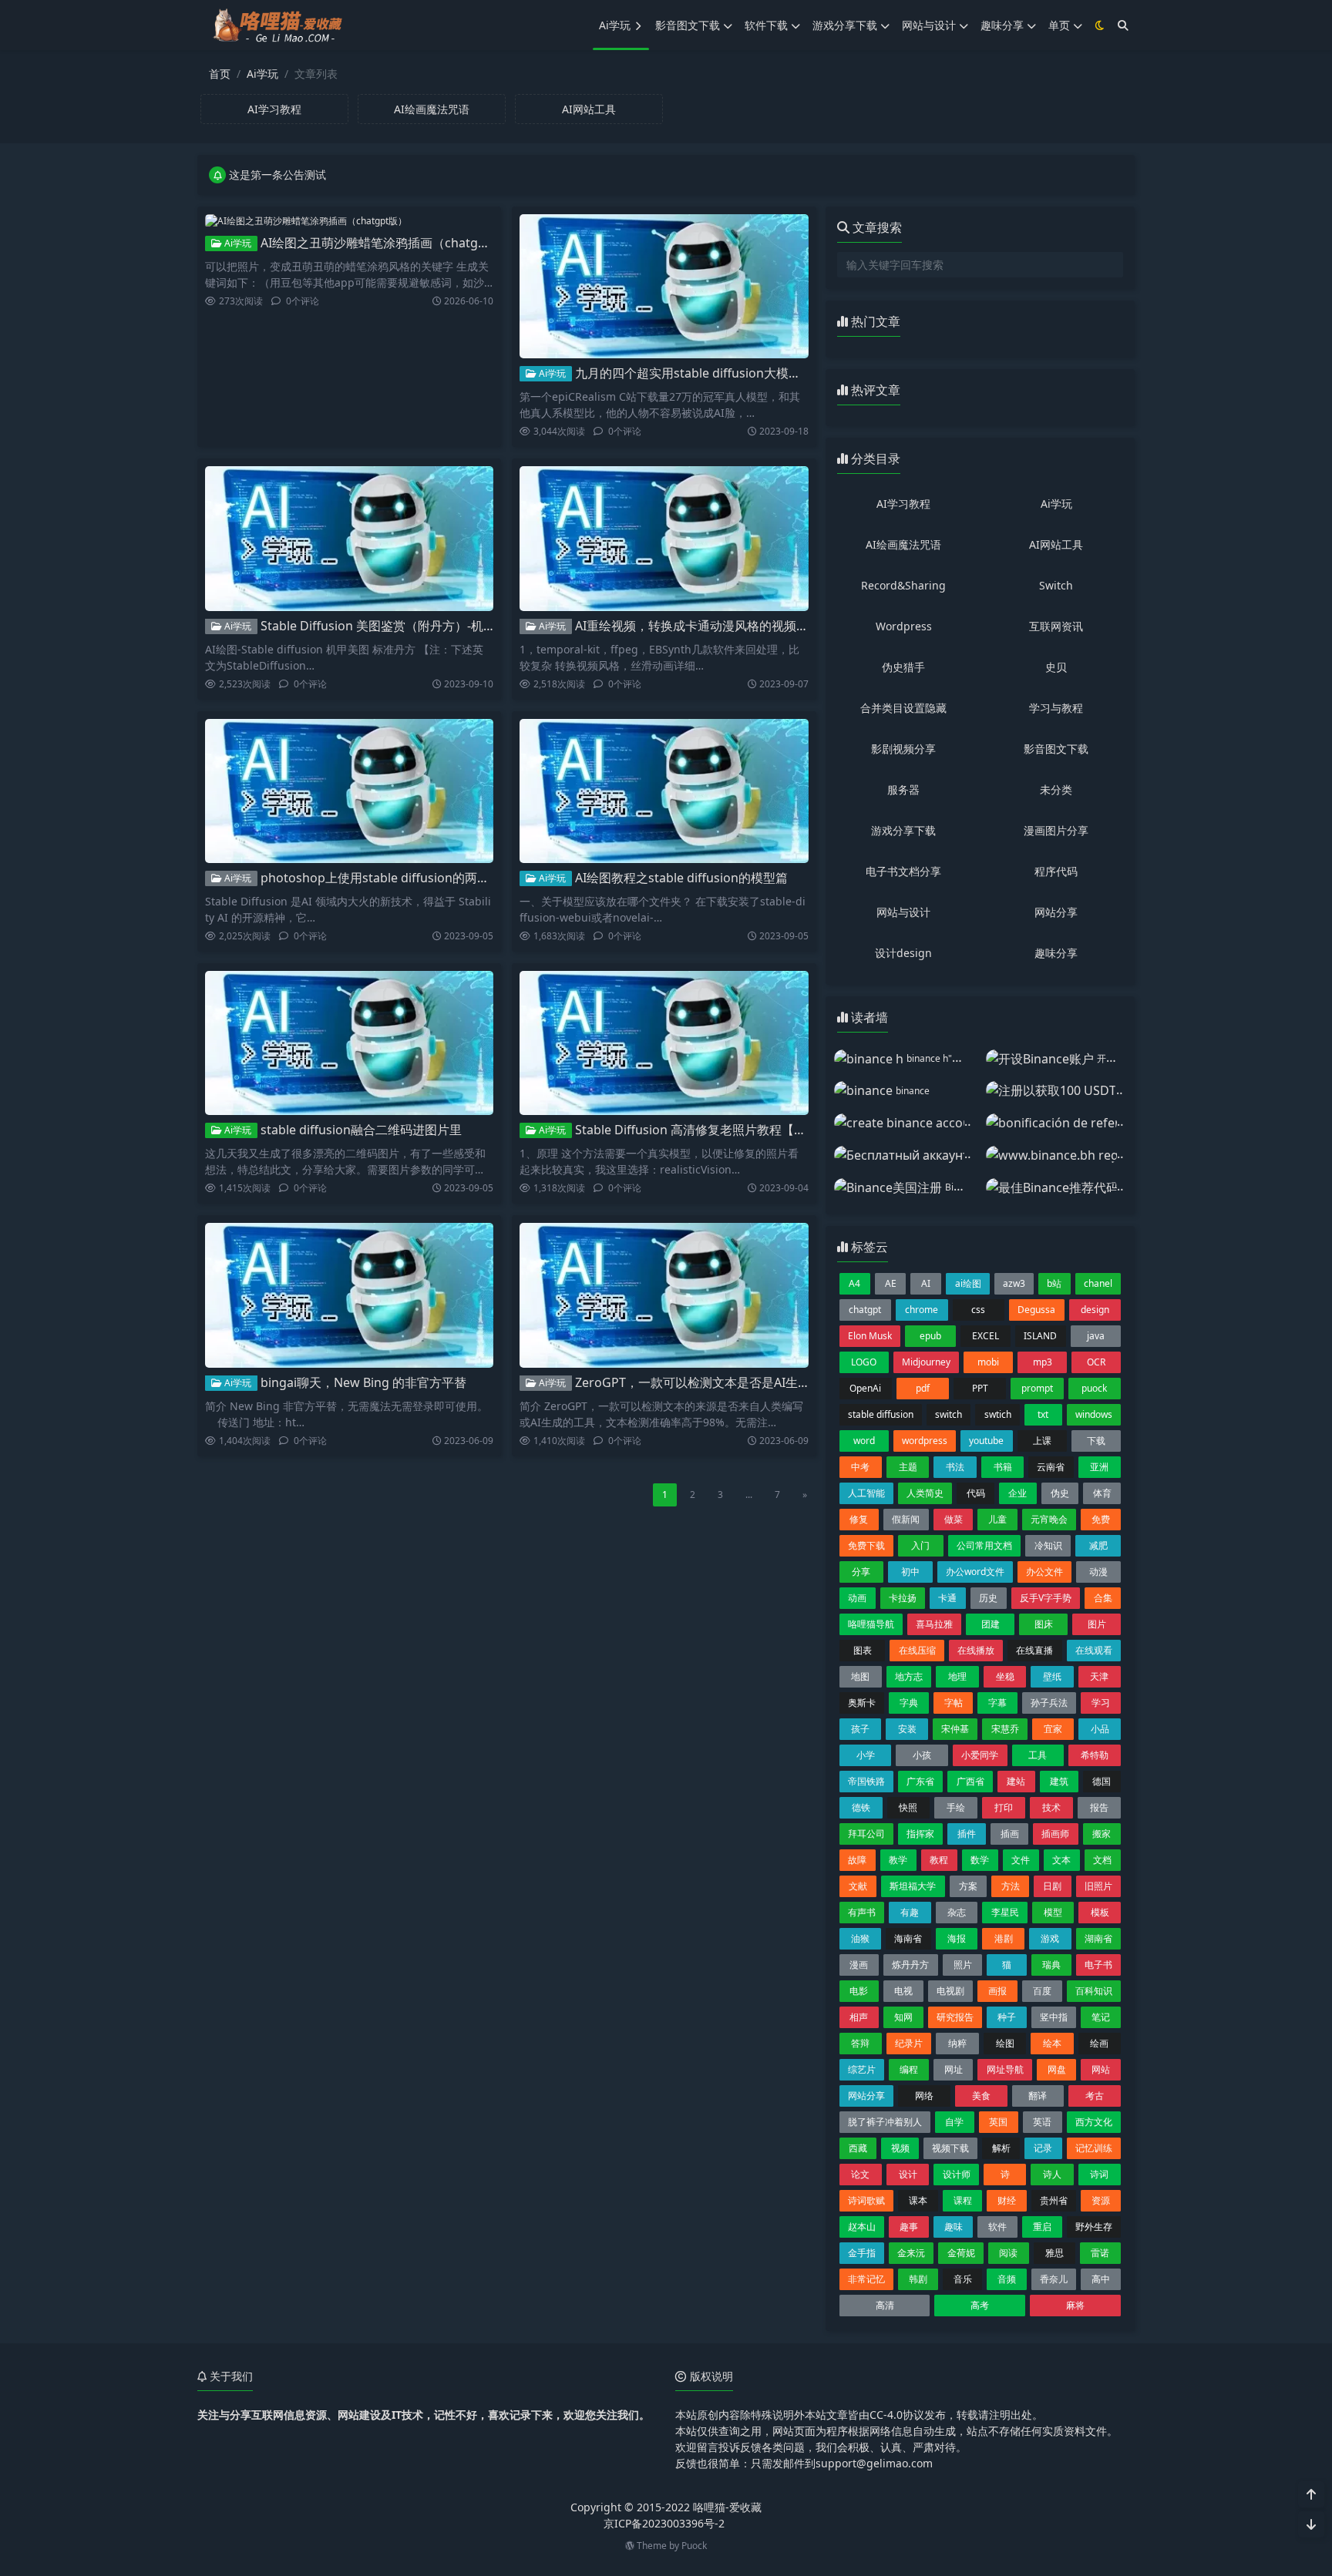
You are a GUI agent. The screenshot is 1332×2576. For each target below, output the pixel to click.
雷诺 (1100, 2253)
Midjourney (926, 1362)
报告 (1099, 1807)
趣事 (909, 2227)
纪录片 (909, 2043)
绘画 (1099, 2043)
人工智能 (866, 1493)
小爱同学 (980, 1755)
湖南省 (1098, 1938)
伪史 (1060, 1493)
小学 (866, 1755)
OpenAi (865, 1388)
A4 (854, 1283)
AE (891, 1283)
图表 (863, 1650)
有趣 (910, 1912)
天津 (1099, 1676)
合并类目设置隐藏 (903, 708)
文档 (1102, 1860)
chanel (1098, 1283)
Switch (1056, 585)
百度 (1042, 1991)
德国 (1102, 1781)
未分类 (1056, 789)
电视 (903, 1991)
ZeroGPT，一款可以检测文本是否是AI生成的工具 (711, 1382)
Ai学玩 (615, 25)
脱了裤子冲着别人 (885, 2122)
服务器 (903, 789)
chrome (922, 1310)
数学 (980, 1860)
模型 (1053, 1912)
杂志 (957, 1912)
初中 (910, 1572)
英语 (1042, 2122)
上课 (1042, 1441)
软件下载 (766, 25)
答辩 (860, 2043)
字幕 (997, 1703)
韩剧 (918, 2279)
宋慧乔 (1005, 1729)
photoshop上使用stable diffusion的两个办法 (387, 878)
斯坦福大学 (913, 1886)
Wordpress (904, 626)
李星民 (1005, 1912)
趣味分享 (1002, 25)
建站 (1016, 1781)
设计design (903, 953)
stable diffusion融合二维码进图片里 (361, 1130)
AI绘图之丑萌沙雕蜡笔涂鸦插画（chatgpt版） (388, 243)
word (864, 1441)
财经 (1007, 2200)
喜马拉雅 (934, 1624)
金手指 (862, 2253)
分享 (861, 1572)
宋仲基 (955, 1729)
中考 (860, 1467)
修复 (859, 1519)
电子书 (1098, 1965)
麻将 (1075, 2305)
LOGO (864, 1362)
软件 (997, 2227)
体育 (1102, 1493)
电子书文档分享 (903, 871)
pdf (923, 1388)
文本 (1061, 1860)
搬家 (1102, 1834)
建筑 (1059, 1781)
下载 (1096, 1441)
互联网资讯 (1056, 626)
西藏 (858, 2148)
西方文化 (1094, 2122)
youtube (986, 1441)
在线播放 (976, 1650)
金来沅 (911, 2253)
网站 (1101, 2069)
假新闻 (906, 1519)
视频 (900, 2148)
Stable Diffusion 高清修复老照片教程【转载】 (703, 1130)
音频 (1007, 2279)
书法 (955, 1467)
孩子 (860, 1729)
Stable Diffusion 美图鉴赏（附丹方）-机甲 (378, 626)
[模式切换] (1100, 25)
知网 (903, 2017)
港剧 (1004, 1938)
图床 (1044, 1624)
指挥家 (920, 1834)
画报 (997, 1991)
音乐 (963, 2279)
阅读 (1008, 2253)
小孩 (922, 1755)
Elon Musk (870, 1336)
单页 (1059, 25)
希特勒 (1095, 1755)
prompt (1037, 1388)
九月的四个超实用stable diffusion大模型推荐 (700, 373)
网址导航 (1005, 2069)
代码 (976, 1493)
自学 (954, 2122)
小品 (1100, 1729)
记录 (1043, 2148)
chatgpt (865, 1310)
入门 (920, 1545)
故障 (857, 1860)
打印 (1004, 1807)
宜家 (1053, 1729)
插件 (967, 1834)
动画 (857, 1598)
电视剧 (950, 1991)
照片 (963, 1965)
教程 (939, 1860)
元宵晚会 (1049, 1519)
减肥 (1098, 1545)
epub (930, 1336)
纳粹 (957, 2043)
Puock (694, 2546)
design (1095, 1310)
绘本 (1052, 2043)
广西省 (970, 1781)
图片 (1097, 1624)
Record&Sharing (903, 585)
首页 (220, 74)
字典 (909, 1703)
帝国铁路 (866, 1781)
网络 (924, 2096)
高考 (980, 2305)
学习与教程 (1056, 708)
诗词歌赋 (866, 2200)
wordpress (925, 1441)
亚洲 (1099, 1467)
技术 (1051, 1807)
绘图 (1005, 2043)
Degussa (1036, 1310)
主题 (908, 1467)
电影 (859, 1991)
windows (1094, 1414)
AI (926, 1283)
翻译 (1038, 2096)
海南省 (908, 1938)
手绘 (956, 1807)
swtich (998, 1414)
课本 (918, 2200)
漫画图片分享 (1056, 830)
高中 (1101, 2279)
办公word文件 (975, 1572)
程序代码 (1056, 871)
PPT (980, 1388)
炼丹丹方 (910, 1965)
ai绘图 (968, 1283)
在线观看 (1094, 1650)
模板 (1100, 1912)
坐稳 (1005, 1676)
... (749, 1495)
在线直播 (1034, 1650)
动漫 (1098, 1572)
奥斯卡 (862, 1703)
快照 (908, 1807)
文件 (1021, 1860)
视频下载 (950, 2148)
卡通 (947, 1598)
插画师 (1055, 1834)
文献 (858, 1886)
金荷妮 (961, 2253)
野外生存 (1094, 2227)
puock (1094, 1388)
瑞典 (1051, 1965)
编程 (909, 2069)
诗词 (1099, 2174)
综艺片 (862, 2069)
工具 (1038, 1755)
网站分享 (1056, 912)
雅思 (1054, 2253)
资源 (1101, 2200)
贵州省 (1054, 2200)
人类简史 (925, 1493)
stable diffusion (881, 1414)
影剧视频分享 (903, 749)
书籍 (1003, 1467)
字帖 (954, 1703)
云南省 (1051, 1467)
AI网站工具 (1056, 544)
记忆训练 (1094, 2148)
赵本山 (862, 2227)
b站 (1054, 1283)
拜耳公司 (866, 1834)
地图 (860, 1676)
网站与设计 (929, 25)
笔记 (1101, 2017)
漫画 (859, 1965)
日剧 (1052, 1886)
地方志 (909, 1676)
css (978, 1310)
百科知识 (1094, 1991)
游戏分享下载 (845, 25)
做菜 (954, 1519)
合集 (1103, 1598)
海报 (957, 1938)
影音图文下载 (688, 25)
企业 (1017, 1493)
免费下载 (866, 1545)
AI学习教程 (903, 504)
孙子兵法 (1049, 1703)
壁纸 (1052, 1676)
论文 (860, 2174)
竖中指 (1054, 2017)
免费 (1101, 1519)
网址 (954, 2069)
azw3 (1014, 1283)
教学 (898, 1860)
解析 (1001, 2148)
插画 (1010, 1834)
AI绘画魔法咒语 (903, 544)
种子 (1007, 2017)
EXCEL (986, 1336)
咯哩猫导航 (871, 1624)
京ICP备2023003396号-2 (664, 2523)
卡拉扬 (903, 1598)
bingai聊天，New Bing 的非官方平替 (363, 1382)
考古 (1095, 2096)
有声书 (862, 1912)
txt (1043, 1414)
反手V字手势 (1046, 1598)
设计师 (957, 2174)
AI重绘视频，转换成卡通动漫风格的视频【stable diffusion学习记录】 (768, 626)
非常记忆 (866, 2279)
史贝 (1056, 667)
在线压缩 (917, 1650)
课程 (963, 2200)
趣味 (954, 2227)
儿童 (997, 1519)
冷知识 (1048, 1545)
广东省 (920, 1781)
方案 (968, 1886)
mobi (988, 1362)
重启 (1042, 2227)
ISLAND (1040, 1336)
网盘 (1057, 2069)
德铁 (861, 1807)
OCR (1096, 1362)
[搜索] (1123, 25)
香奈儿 (1054, 2279)
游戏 (1050, 1938)
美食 (981, 2096)
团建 (991, 1624)
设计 (908, 2174)
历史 (988, 1598)
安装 (907, 1729)
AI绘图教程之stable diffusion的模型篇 (681, 878)
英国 (998, 2122)
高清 (885, 2305)
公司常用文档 (984, 1545)
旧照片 (1098, 1886)
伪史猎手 (903, 667)
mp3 (1043, 1362)
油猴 (860, 1938)
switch (949, 1414)
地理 (957, 1676)
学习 (1101, 1703)
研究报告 (955, 2017)
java (1096, 1336)
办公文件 (1044, 1572)
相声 (859, 2017)
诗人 (1052, 2174)
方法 (1011, 1886)
